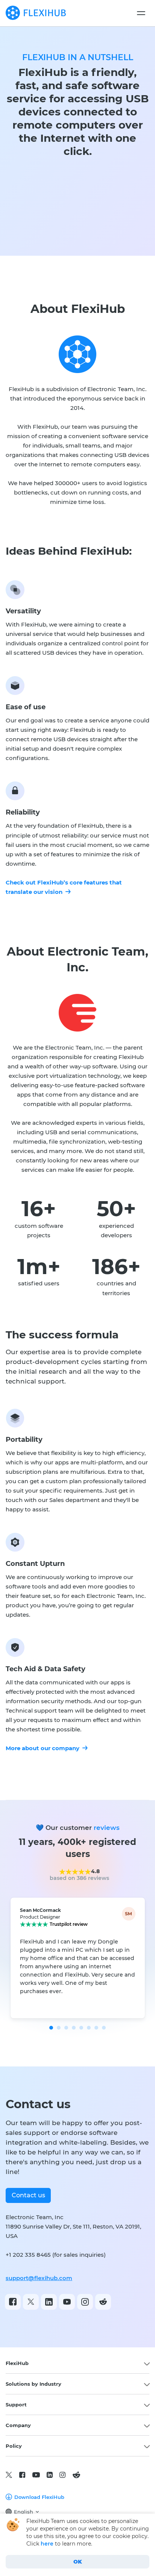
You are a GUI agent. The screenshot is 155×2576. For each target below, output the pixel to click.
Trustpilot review (69, 1924)
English (24, 2512)
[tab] (77, 2363)
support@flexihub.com (39, 2278)
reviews (107, 1828)
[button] (51, 2028)
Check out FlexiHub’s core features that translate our (64, 887)
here (47, 2544)
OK (78, 2562)
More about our (43, 1748)
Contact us (28, 2195)
